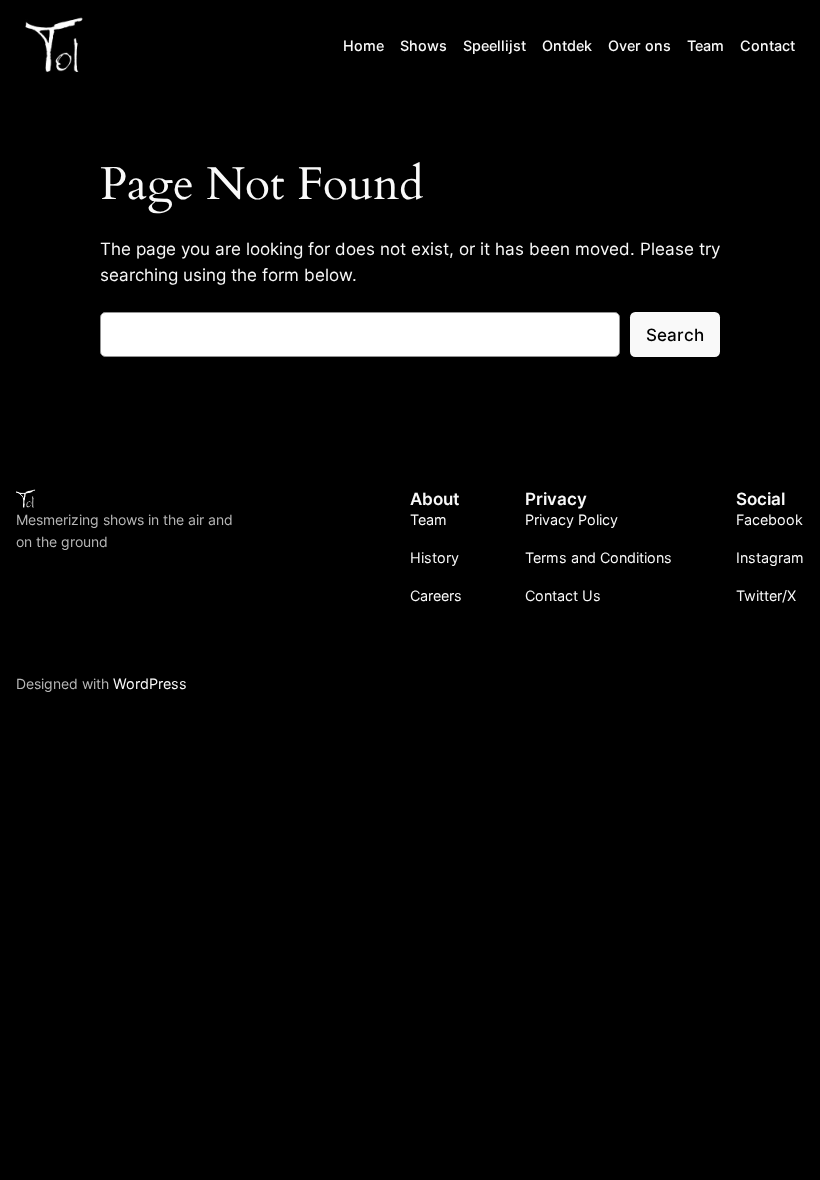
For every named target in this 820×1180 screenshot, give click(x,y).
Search (675, 335)
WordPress (150, 683)
